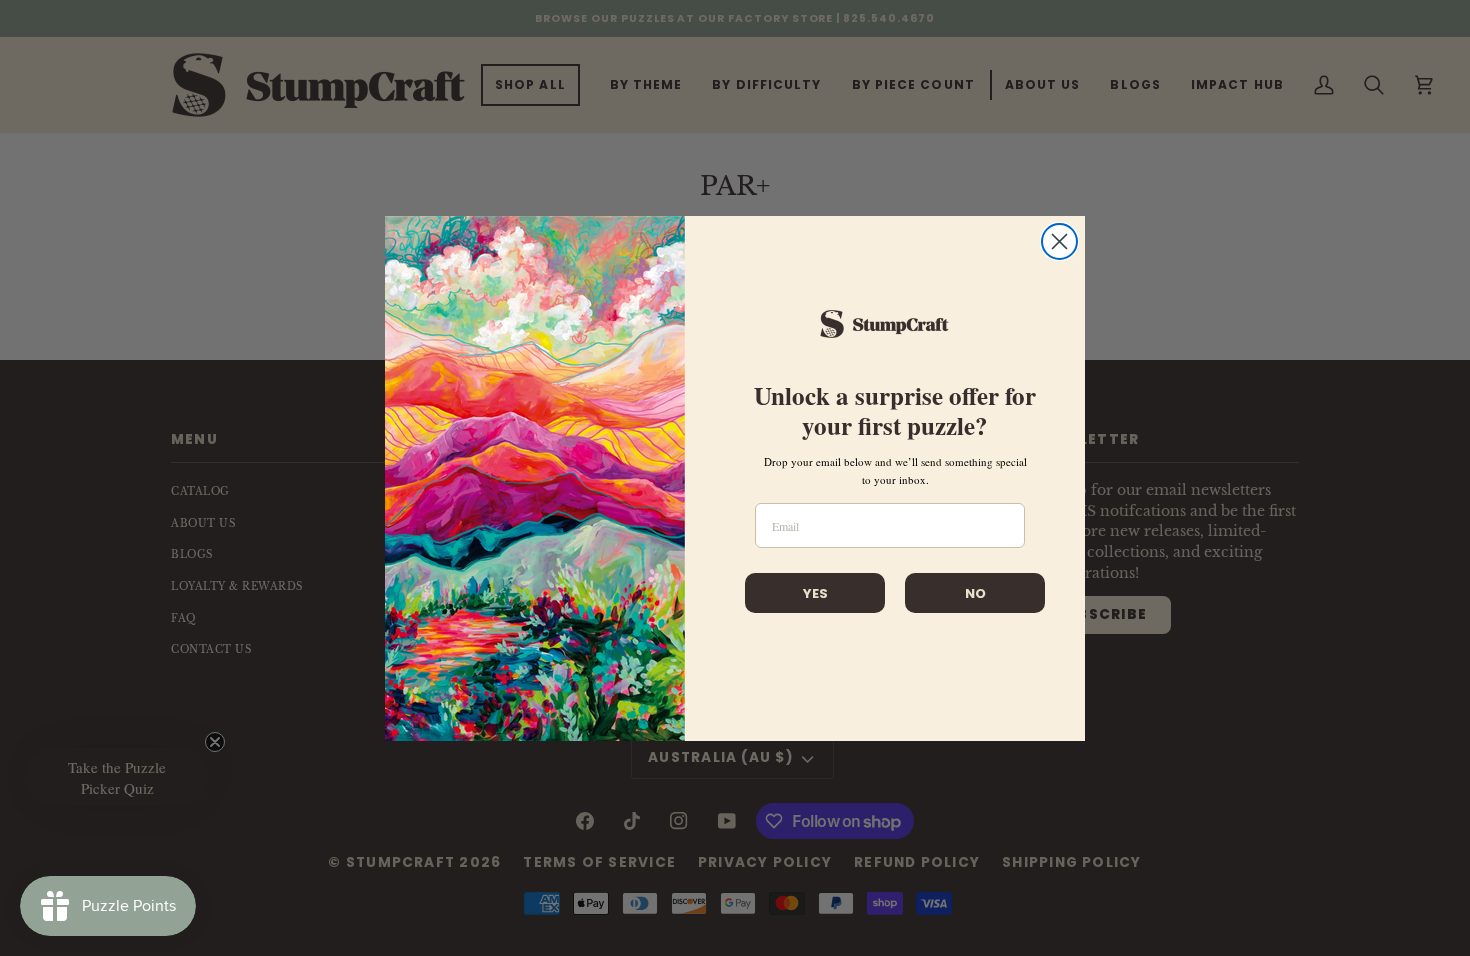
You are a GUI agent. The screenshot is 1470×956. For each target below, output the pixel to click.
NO (975, 593)
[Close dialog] (1059, 241)
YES (815, 593)
